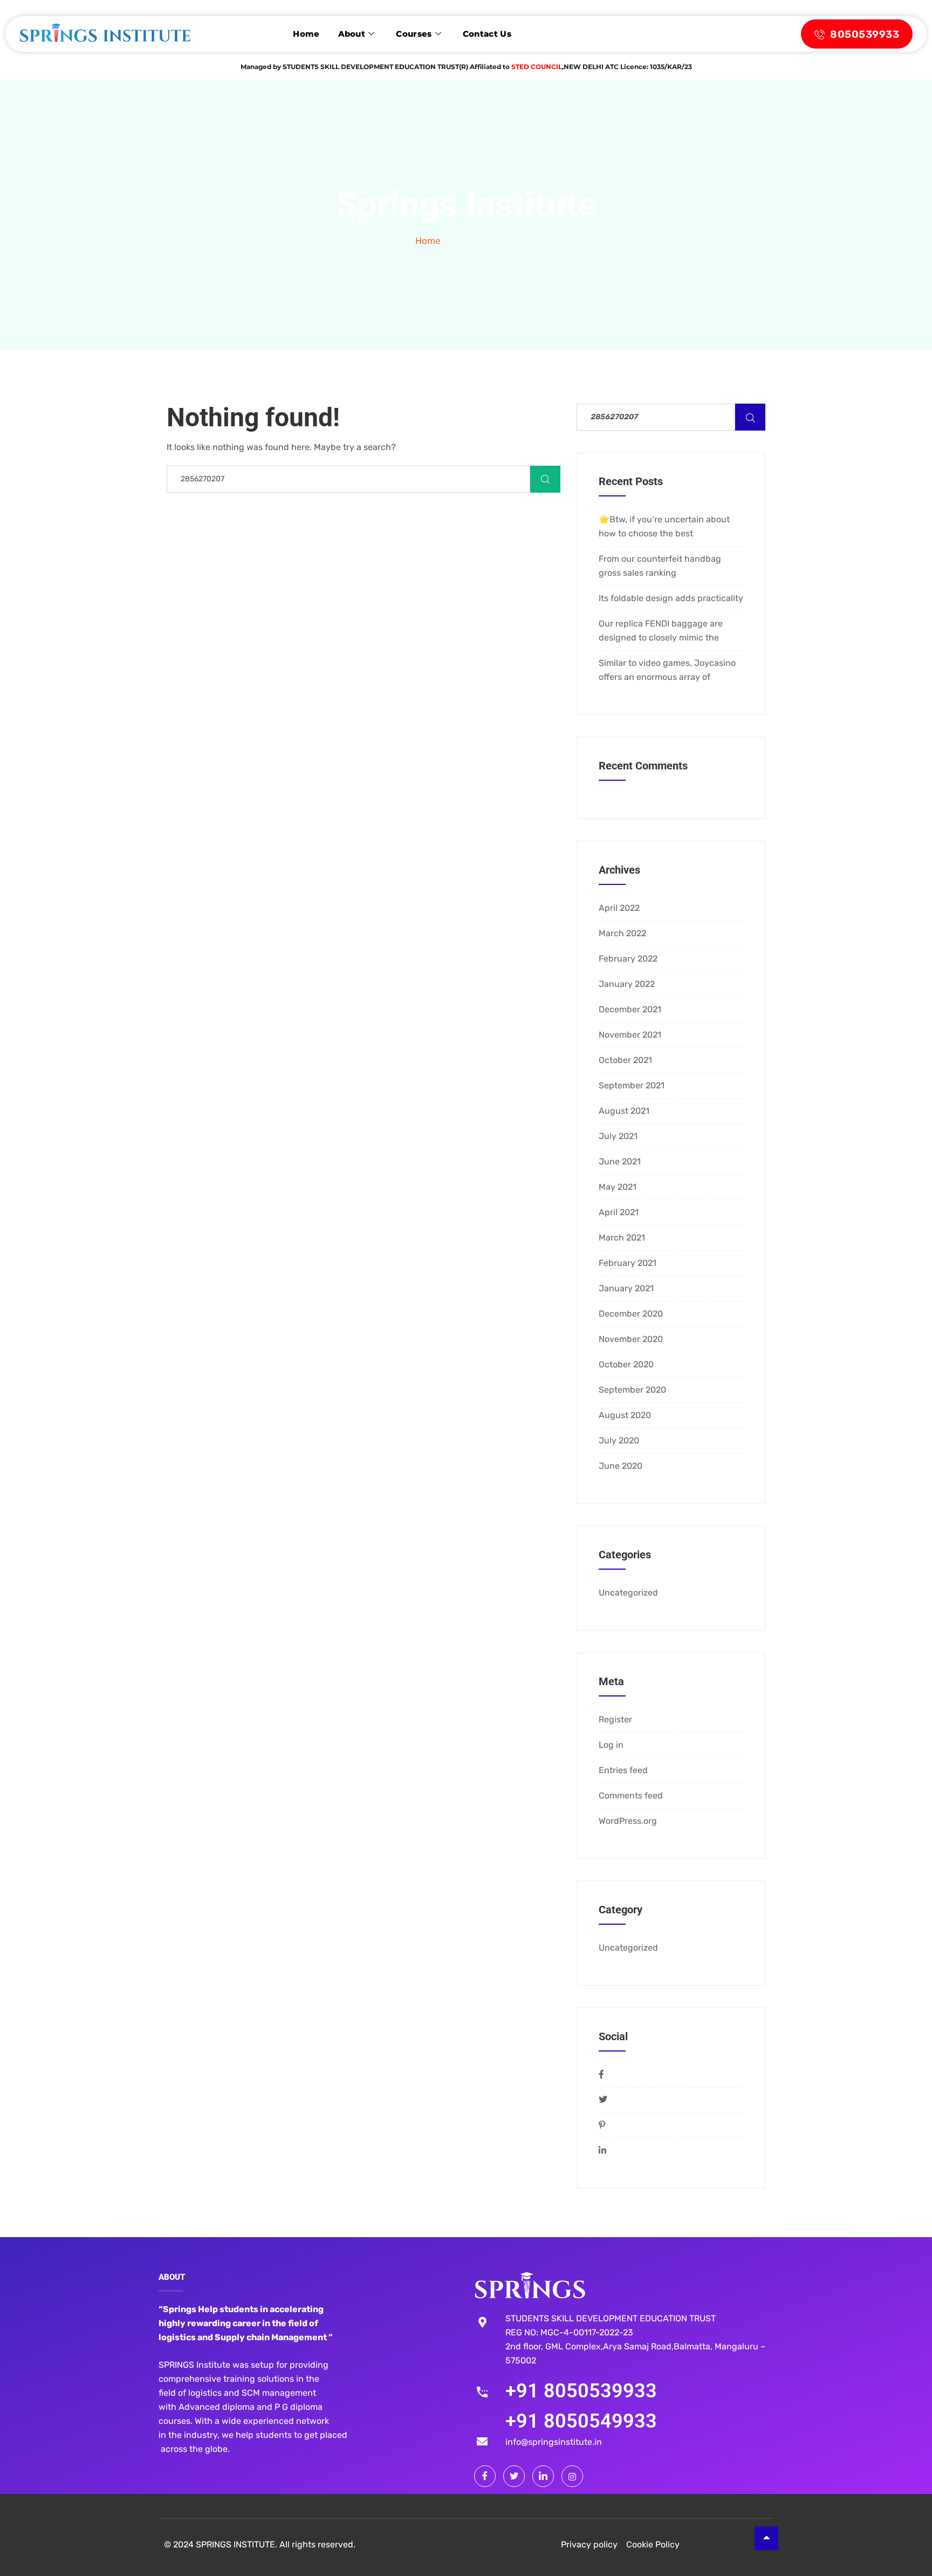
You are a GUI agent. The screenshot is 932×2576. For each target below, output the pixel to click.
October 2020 (626, 1364)
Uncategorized (628, 1593)
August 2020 (625, 1415)
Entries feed (623, 1770)
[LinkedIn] (543, 2476)
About (352, 34)
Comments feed (631, 1795)
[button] (900, 2544)
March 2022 (622, 933)
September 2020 (632, 1390)
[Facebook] (485, 2476)
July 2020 (619, 1440)
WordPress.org (628, 1821)
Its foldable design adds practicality (671, 598)
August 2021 (624, 1111)
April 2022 (619, 908)
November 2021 (630, 1035)
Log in (611, 1745)
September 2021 (632, 1085)
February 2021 (628, 1263)
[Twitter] (514, 2476)
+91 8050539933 (581, 2391)
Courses (414, 34)
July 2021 (618, 1136)
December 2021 (630, 1009)
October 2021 (625, 1060)
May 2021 (618, 1187)
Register (615, 1719)
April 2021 (619, 1212)
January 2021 (626, 1288)
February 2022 (628, 959)
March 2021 (622, 1238)
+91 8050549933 (581, 2421)
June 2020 (621, 1466)
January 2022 (627, 984)
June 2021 (620, 1161)
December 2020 (631, 1314)
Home (306, 34)
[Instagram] (572, 2476)
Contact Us (487, 34)
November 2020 (631, 1339)
